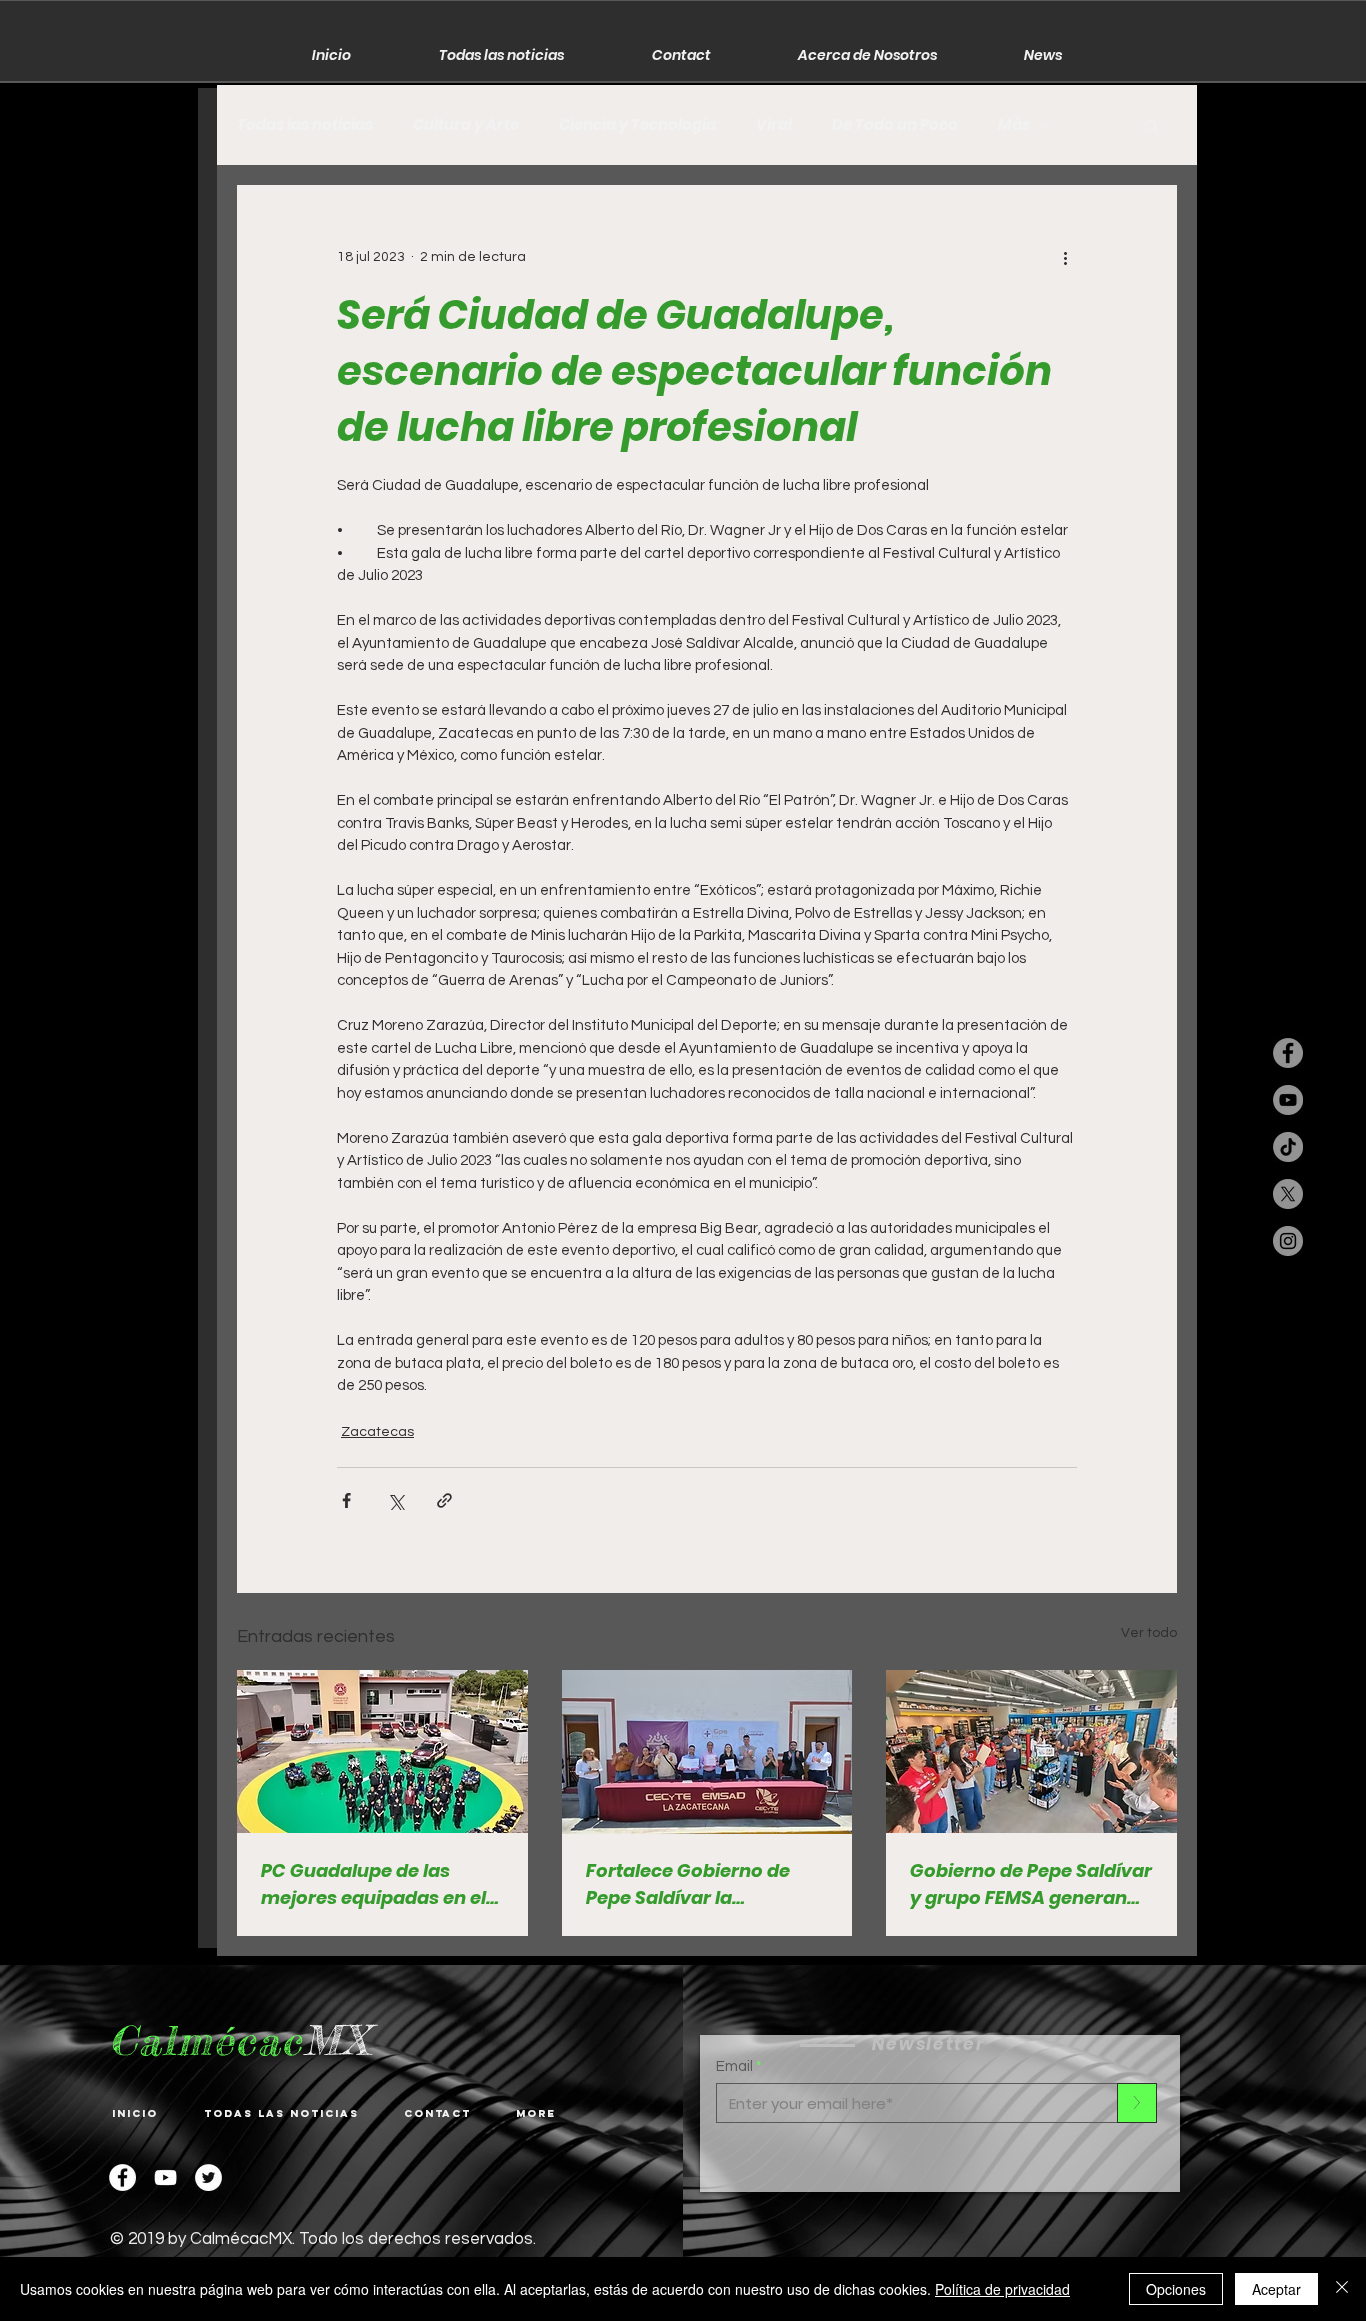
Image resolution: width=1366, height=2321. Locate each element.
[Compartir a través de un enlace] (444, 1500)
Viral (774, 125)
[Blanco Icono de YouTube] (165, 2177)
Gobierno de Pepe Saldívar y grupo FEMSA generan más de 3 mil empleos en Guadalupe (1031, 1884)
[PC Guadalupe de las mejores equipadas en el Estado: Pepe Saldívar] (382, 1751)
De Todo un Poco (895, 125)
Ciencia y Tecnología (637, 125)
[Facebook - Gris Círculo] (1288, 1053)
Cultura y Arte (466, 125)
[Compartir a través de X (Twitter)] (395, 1500)
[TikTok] (1288, 1147)
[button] (1151, 125)
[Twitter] (208, 2177)
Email (734, 2066)
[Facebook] (122, 2177)
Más (1014, 125)
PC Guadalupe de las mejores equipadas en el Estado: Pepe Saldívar (373, 1884)
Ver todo (1149, 1633)
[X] (1288, 1194)
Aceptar (1276, 2289)
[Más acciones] (1065, 257)
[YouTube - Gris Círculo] (1288, 1100)
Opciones (1176, 2289)
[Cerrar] (1342, 2289)
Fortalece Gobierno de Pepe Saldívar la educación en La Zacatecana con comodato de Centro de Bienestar (695, 1884)
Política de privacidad (1002, 2289)
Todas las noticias (305, 125)
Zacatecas (377, 1432)
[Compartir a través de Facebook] (346, 1500)
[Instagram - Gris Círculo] (1288, 1241)
